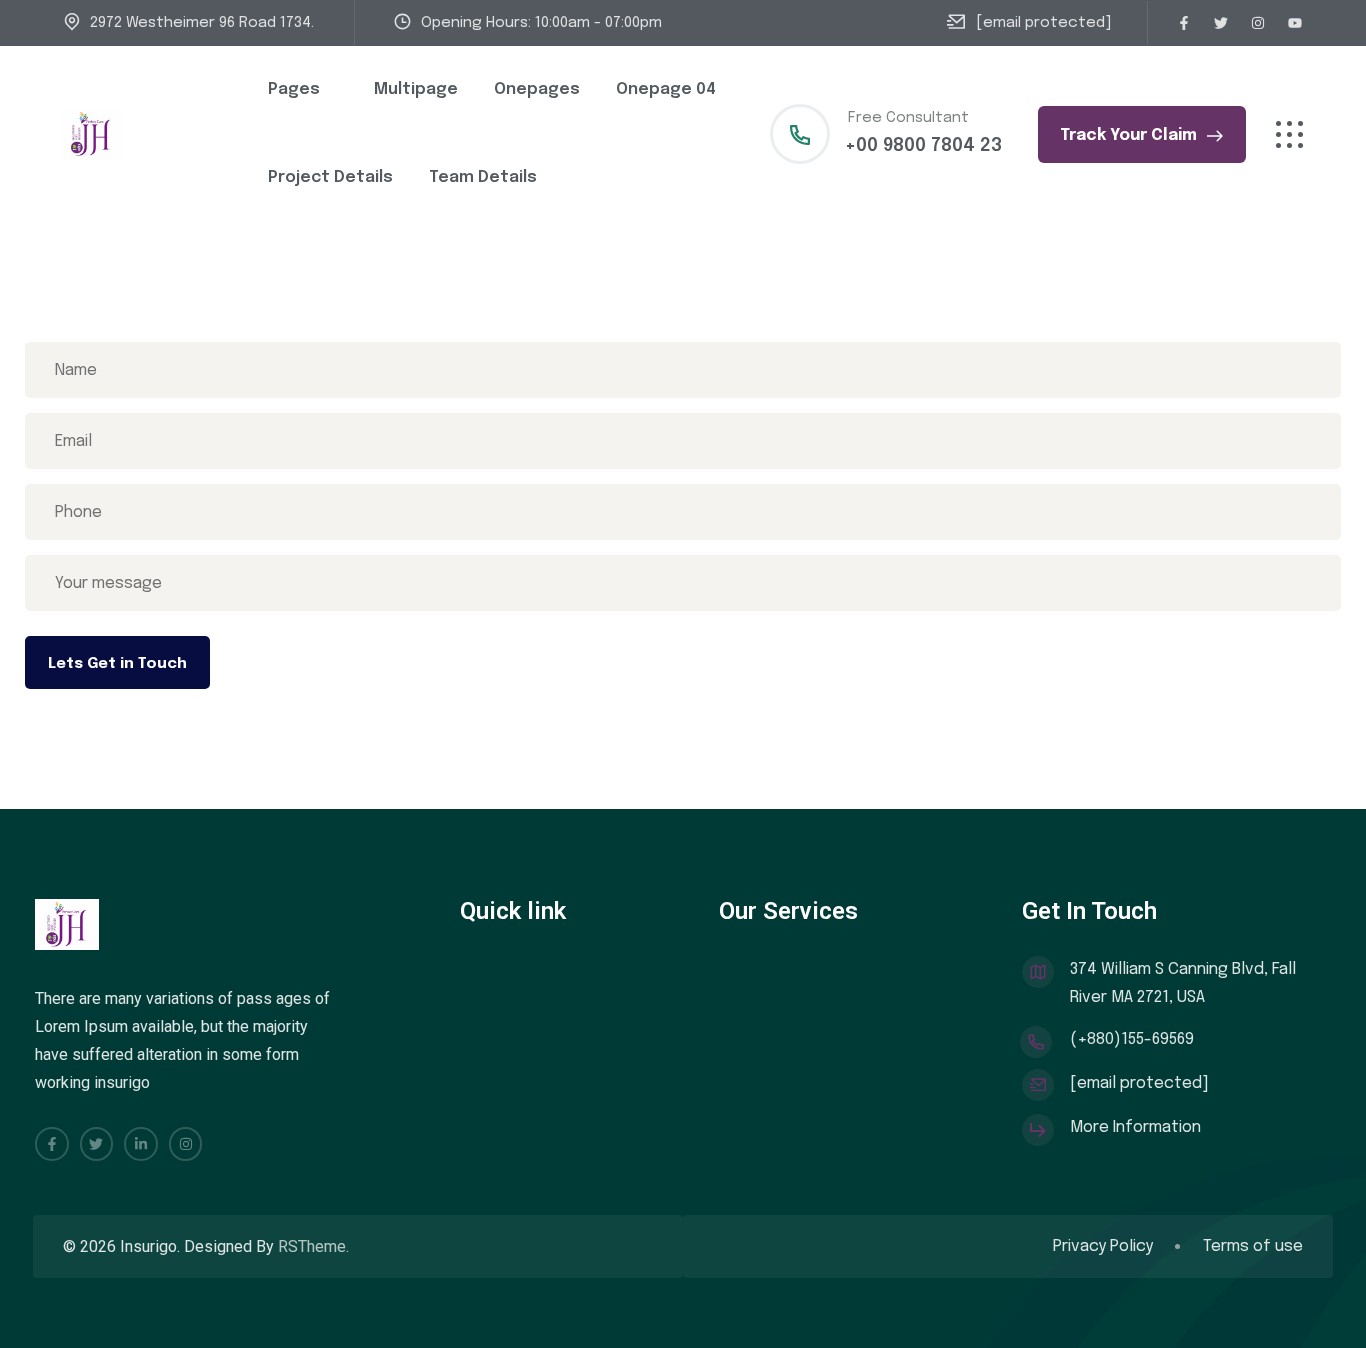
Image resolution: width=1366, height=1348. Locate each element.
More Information (1135, 1127)
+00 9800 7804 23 (923, 146)
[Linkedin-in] (141, 1144)
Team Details (483, 177)
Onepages (537, 89)
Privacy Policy (1103, 1247)
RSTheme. (313, 1246)
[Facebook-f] (1184, 23)
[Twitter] (1221, 23)
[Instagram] (1258, 23)
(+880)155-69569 (1132, 1039)
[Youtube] (1295, 23)
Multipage (416, 89)
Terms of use (1253, 1247)
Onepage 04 (666, 89)
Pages (294, 89)
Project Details (330, 177)
